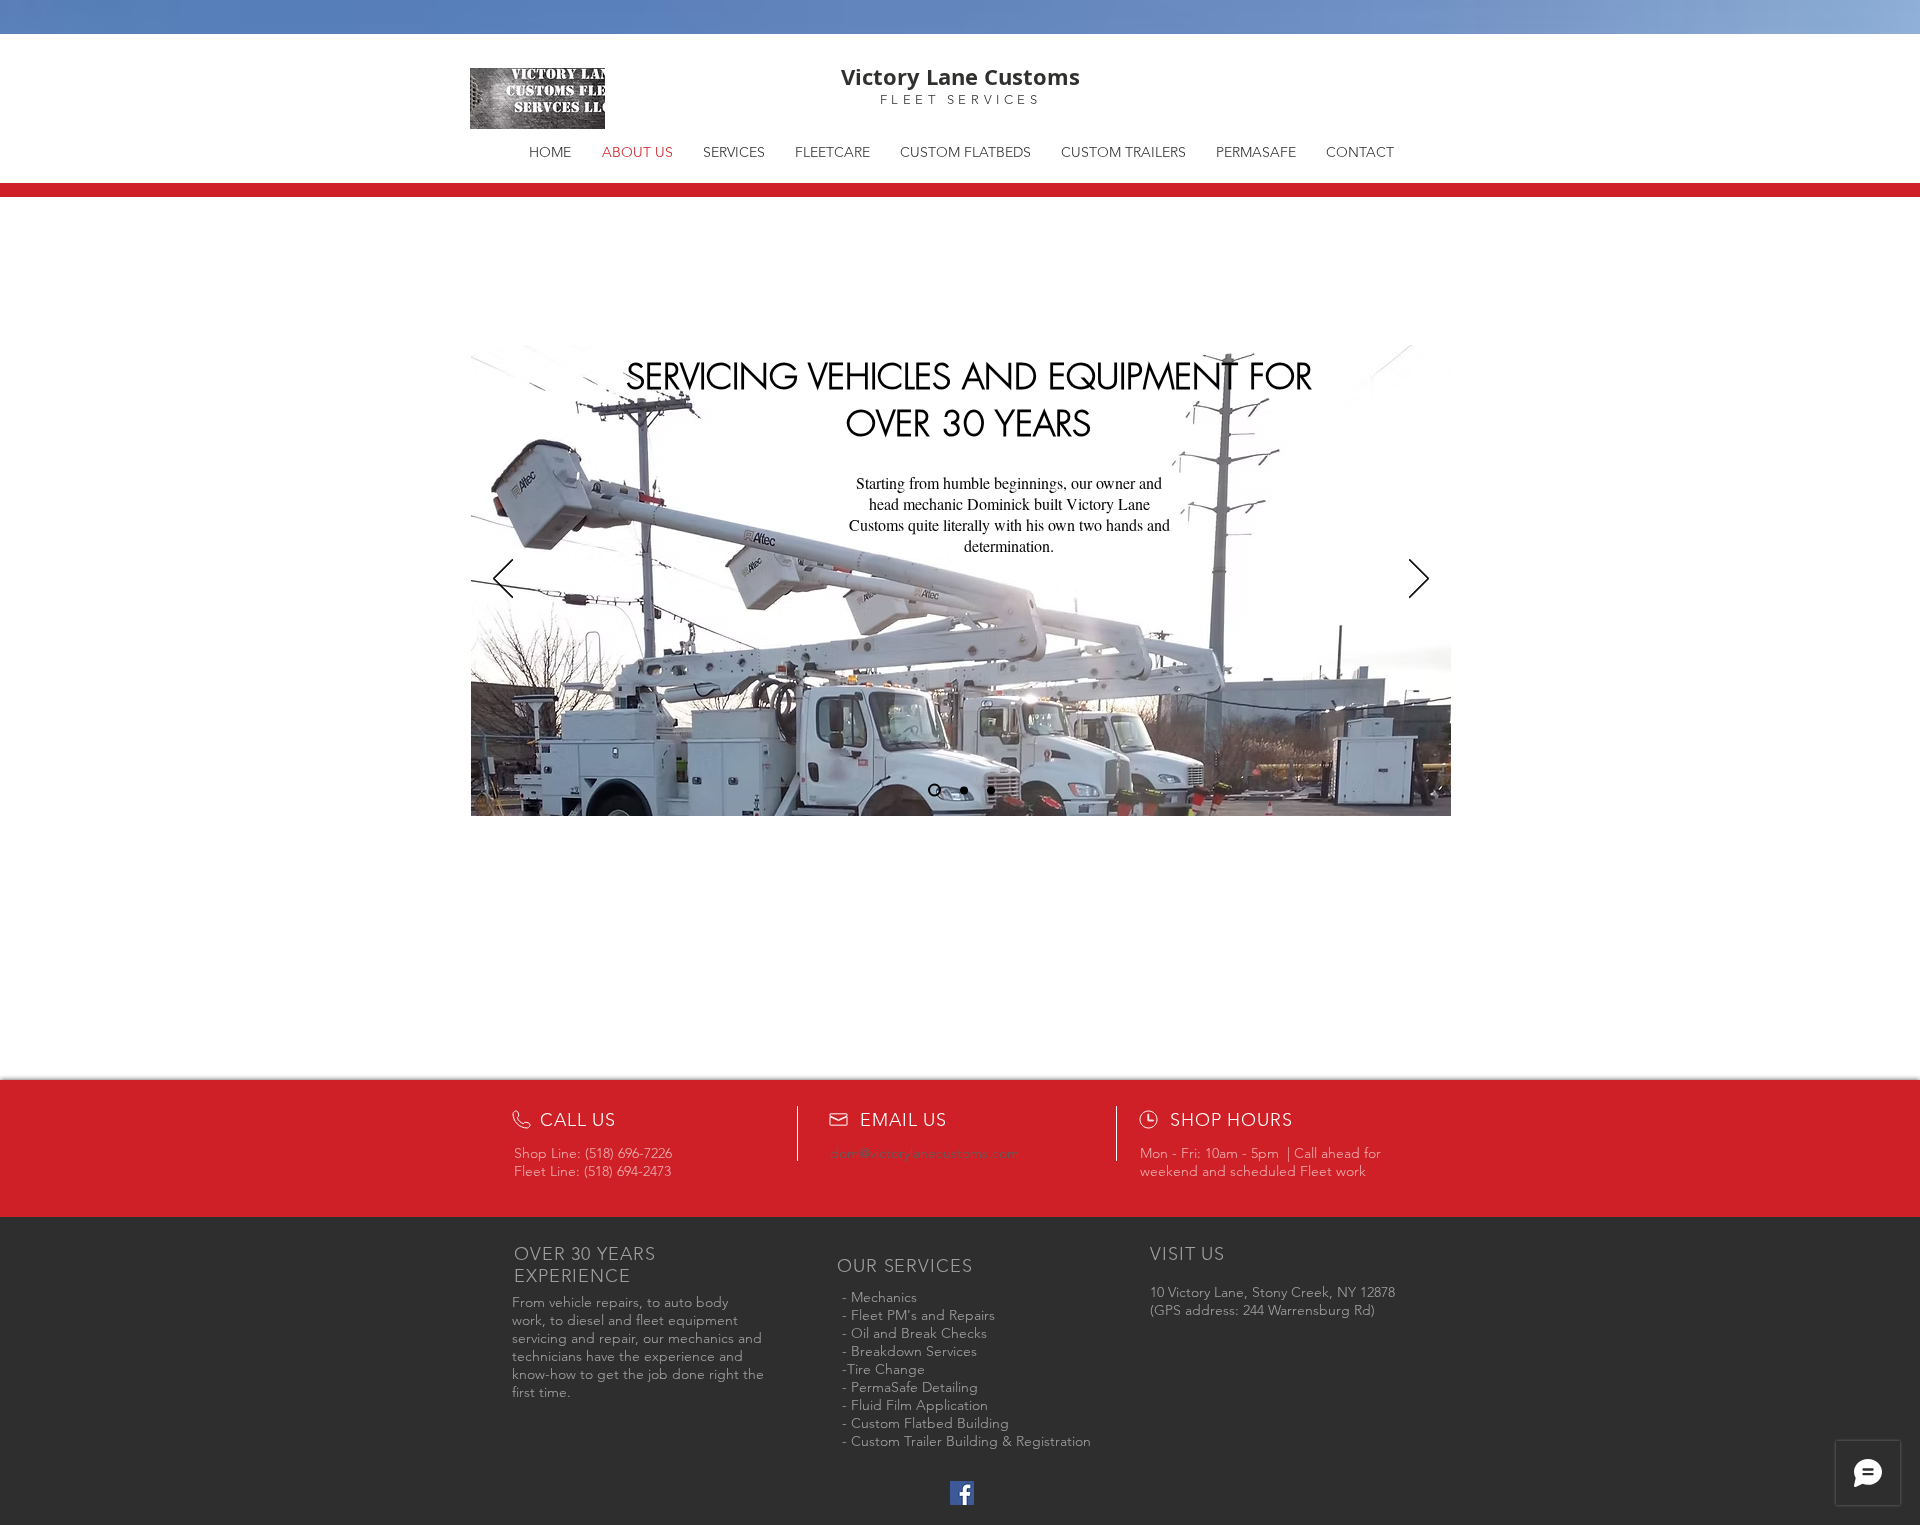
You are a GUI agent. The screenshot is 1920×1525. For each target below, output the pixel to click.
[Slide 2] (964, 790)
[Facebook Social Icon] (962, 1493)
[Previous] (503, 580)
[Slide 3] (991, 790)
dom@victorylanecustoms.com (924, 1153)
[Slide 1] (934, 790)
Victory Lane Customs (960, 76)
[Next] (1419, 580)
